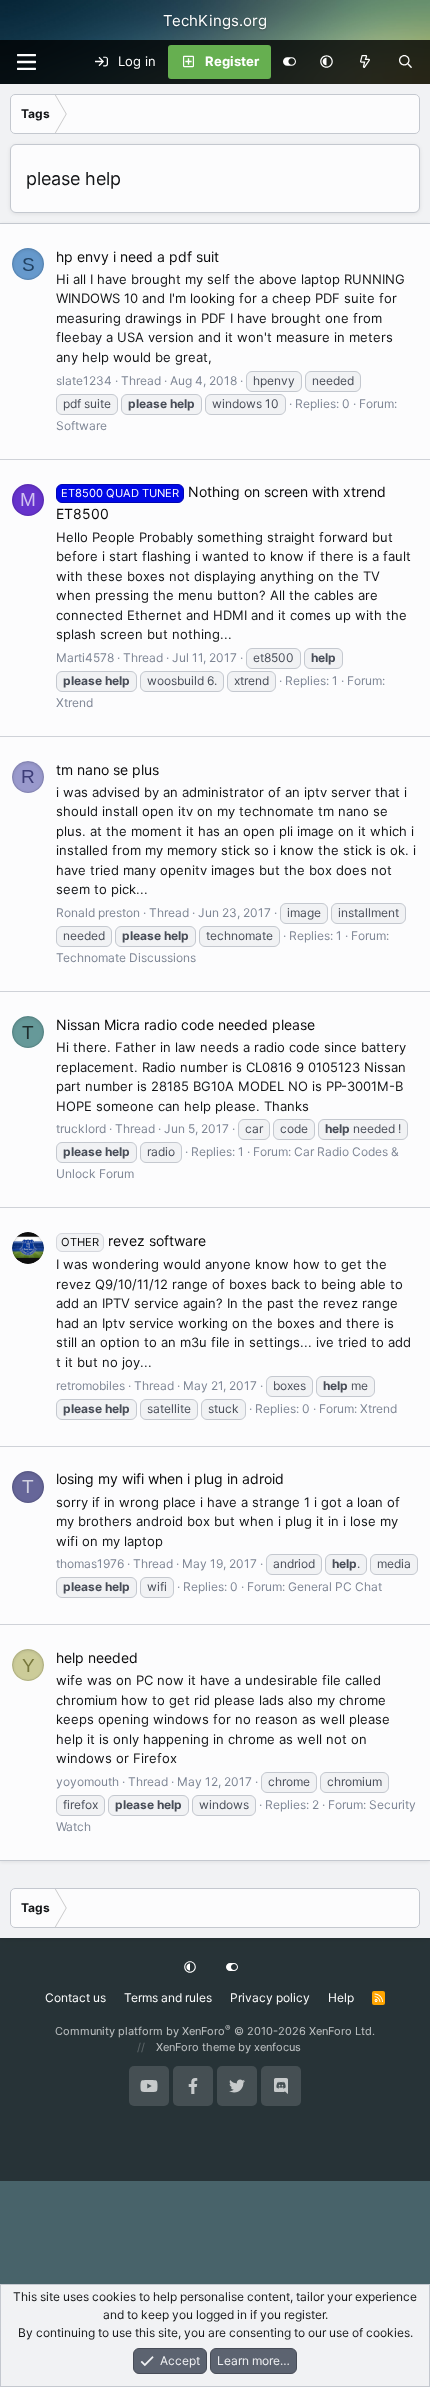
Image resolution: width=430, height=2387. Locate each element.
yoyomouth (87, 1781)
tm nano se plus (107, 769)
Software (81, 425)
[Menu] (26, 62)
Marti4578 (85, 657)
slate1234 (84, 380)
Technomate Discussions (126, 957)
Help (341, 1997)
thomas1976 (90, 1563)
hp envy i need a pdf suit (137, 256)
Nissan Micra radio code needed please (185, 1024)
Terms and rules (168, 1997)
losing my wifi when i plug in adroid (170, 1478)
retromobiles (90, 1385)
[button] (326, 62)
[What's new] (365, 62)
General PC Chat (335, 1586)
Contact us (75, 1997)
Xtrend (74, 702)
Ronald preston (98, 912)
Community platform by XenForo (215, 2031)
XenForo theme (195, 2047)
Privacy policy (270, 1997)
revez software (133, 1240)
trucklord (81, 1128)
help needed (97, 1657)
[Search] (405, 62)
